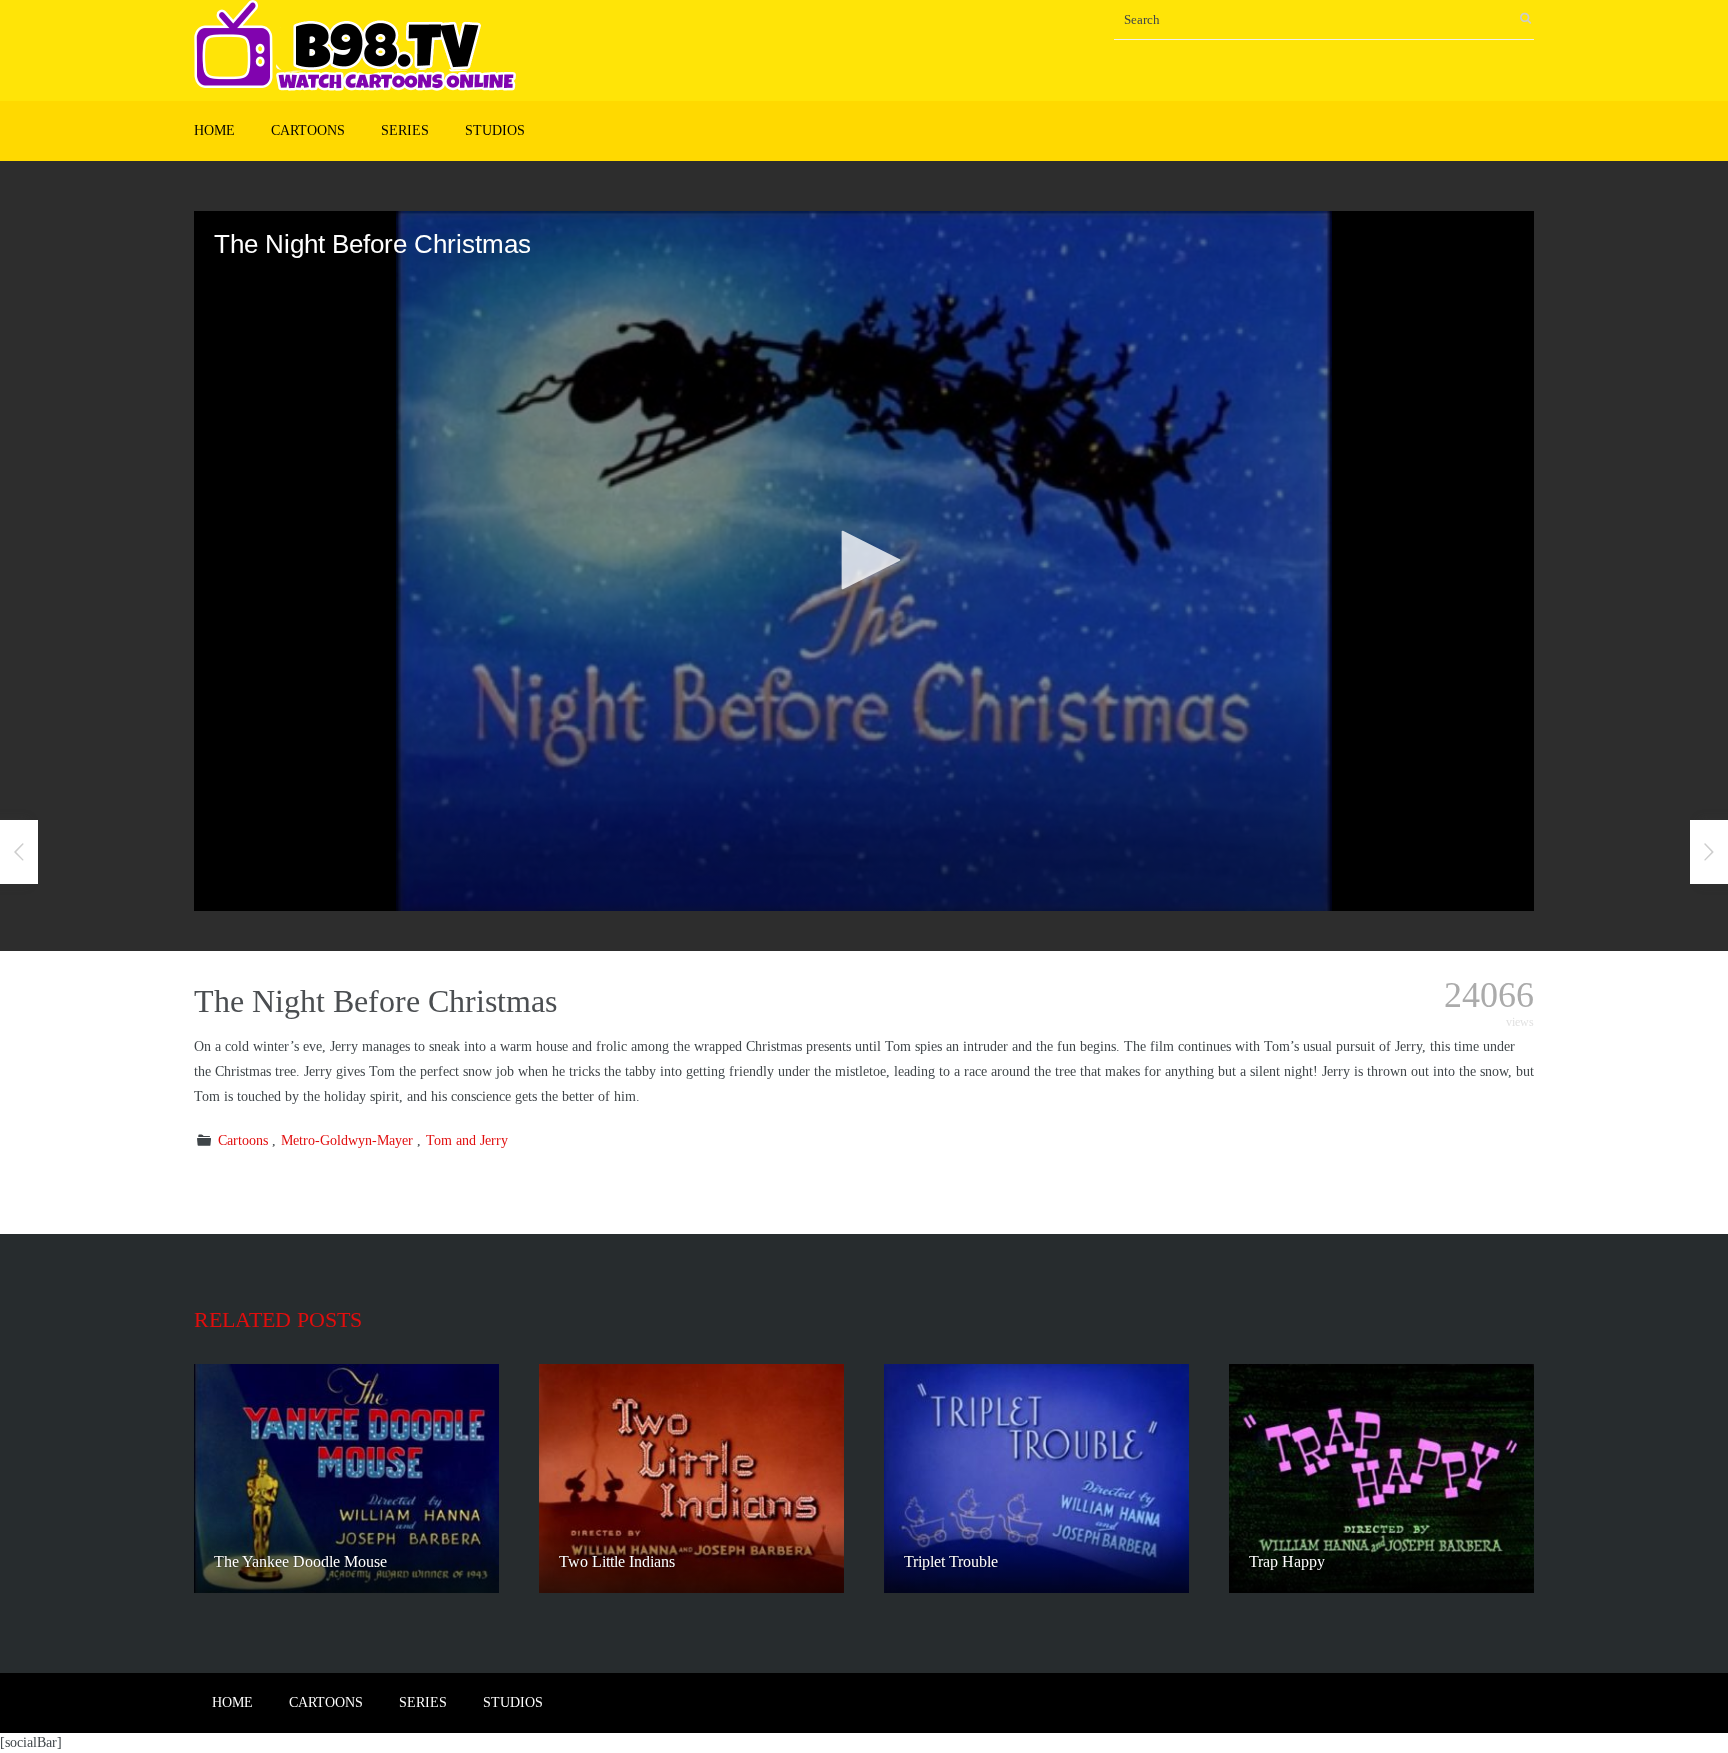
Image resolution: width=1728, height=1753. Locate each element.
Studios (495, 130)
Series (405, 130)
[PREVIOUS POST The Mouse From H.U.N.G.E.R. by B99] (19, 852)
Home (214, 130)
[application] (864, 561)
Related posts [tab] (278, 1319)
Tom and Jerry (467, 1140)
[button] (864, 560)
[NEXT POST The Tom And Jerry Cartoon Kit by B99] (1709, 852)
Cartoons (308, 130)
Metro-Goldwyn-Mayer (347, 1140)
